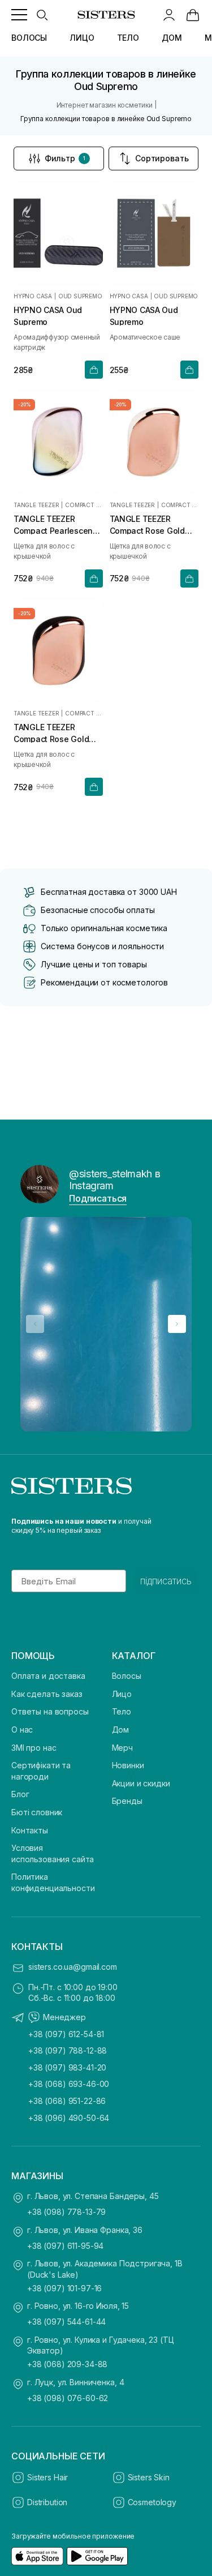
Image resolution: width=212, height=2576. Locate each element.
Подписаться (98, 1198)
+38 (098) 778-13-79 (66, 2212)
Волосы (127, 1676)
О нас (22, 1730)
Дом (121, 1730)
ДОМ (172, 38)
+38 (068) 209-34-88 (67, 2364)
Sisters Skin (149, 2477)
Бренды (127, 1801)
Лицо (122, 1694)
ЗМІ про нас (34, 1748)
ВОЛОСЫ (29, 38)
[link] (193, 15)
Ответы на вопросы (50, 1711)
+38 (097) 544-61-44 (66, 2322)
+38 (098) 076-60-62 (68, 2398)
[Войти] (169, 15)
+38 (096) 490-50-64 (69, 2118)
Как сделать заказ (47, 1694)
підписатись (166, 1581)
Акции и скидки (141, 1783)
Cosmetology (152, 2502)
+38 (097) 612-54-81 (66, 2034)
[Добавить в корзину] (94, 370)
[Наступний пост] (177, 1324)
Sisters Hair (47, 2477)
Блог (20, 1794)
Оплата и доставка (48, 1676)
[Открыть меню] (19, 15)
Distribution (47, 2502)
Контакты (30, 1830)
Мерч (122, 1748)
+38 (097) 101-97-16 (64, 2288)
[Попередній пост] (35, 1324)
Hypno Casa (33, 296)
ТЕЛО (128, 38)
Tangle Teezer (36, 505)
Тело (122, 1711)
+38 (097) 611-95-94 (65, 2246)
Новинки (128, 1765)
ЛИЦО (82, 38)
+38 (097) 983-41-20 (67, 2067)
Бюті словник (37, 1812)
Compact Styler (84, 505)
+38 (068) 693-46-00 (69, 2084)
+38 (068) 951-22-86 (67, 2101)
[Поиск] (42, 15)
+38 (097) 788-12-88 (68, 2050)
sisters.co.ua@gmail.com (73, 1967)
